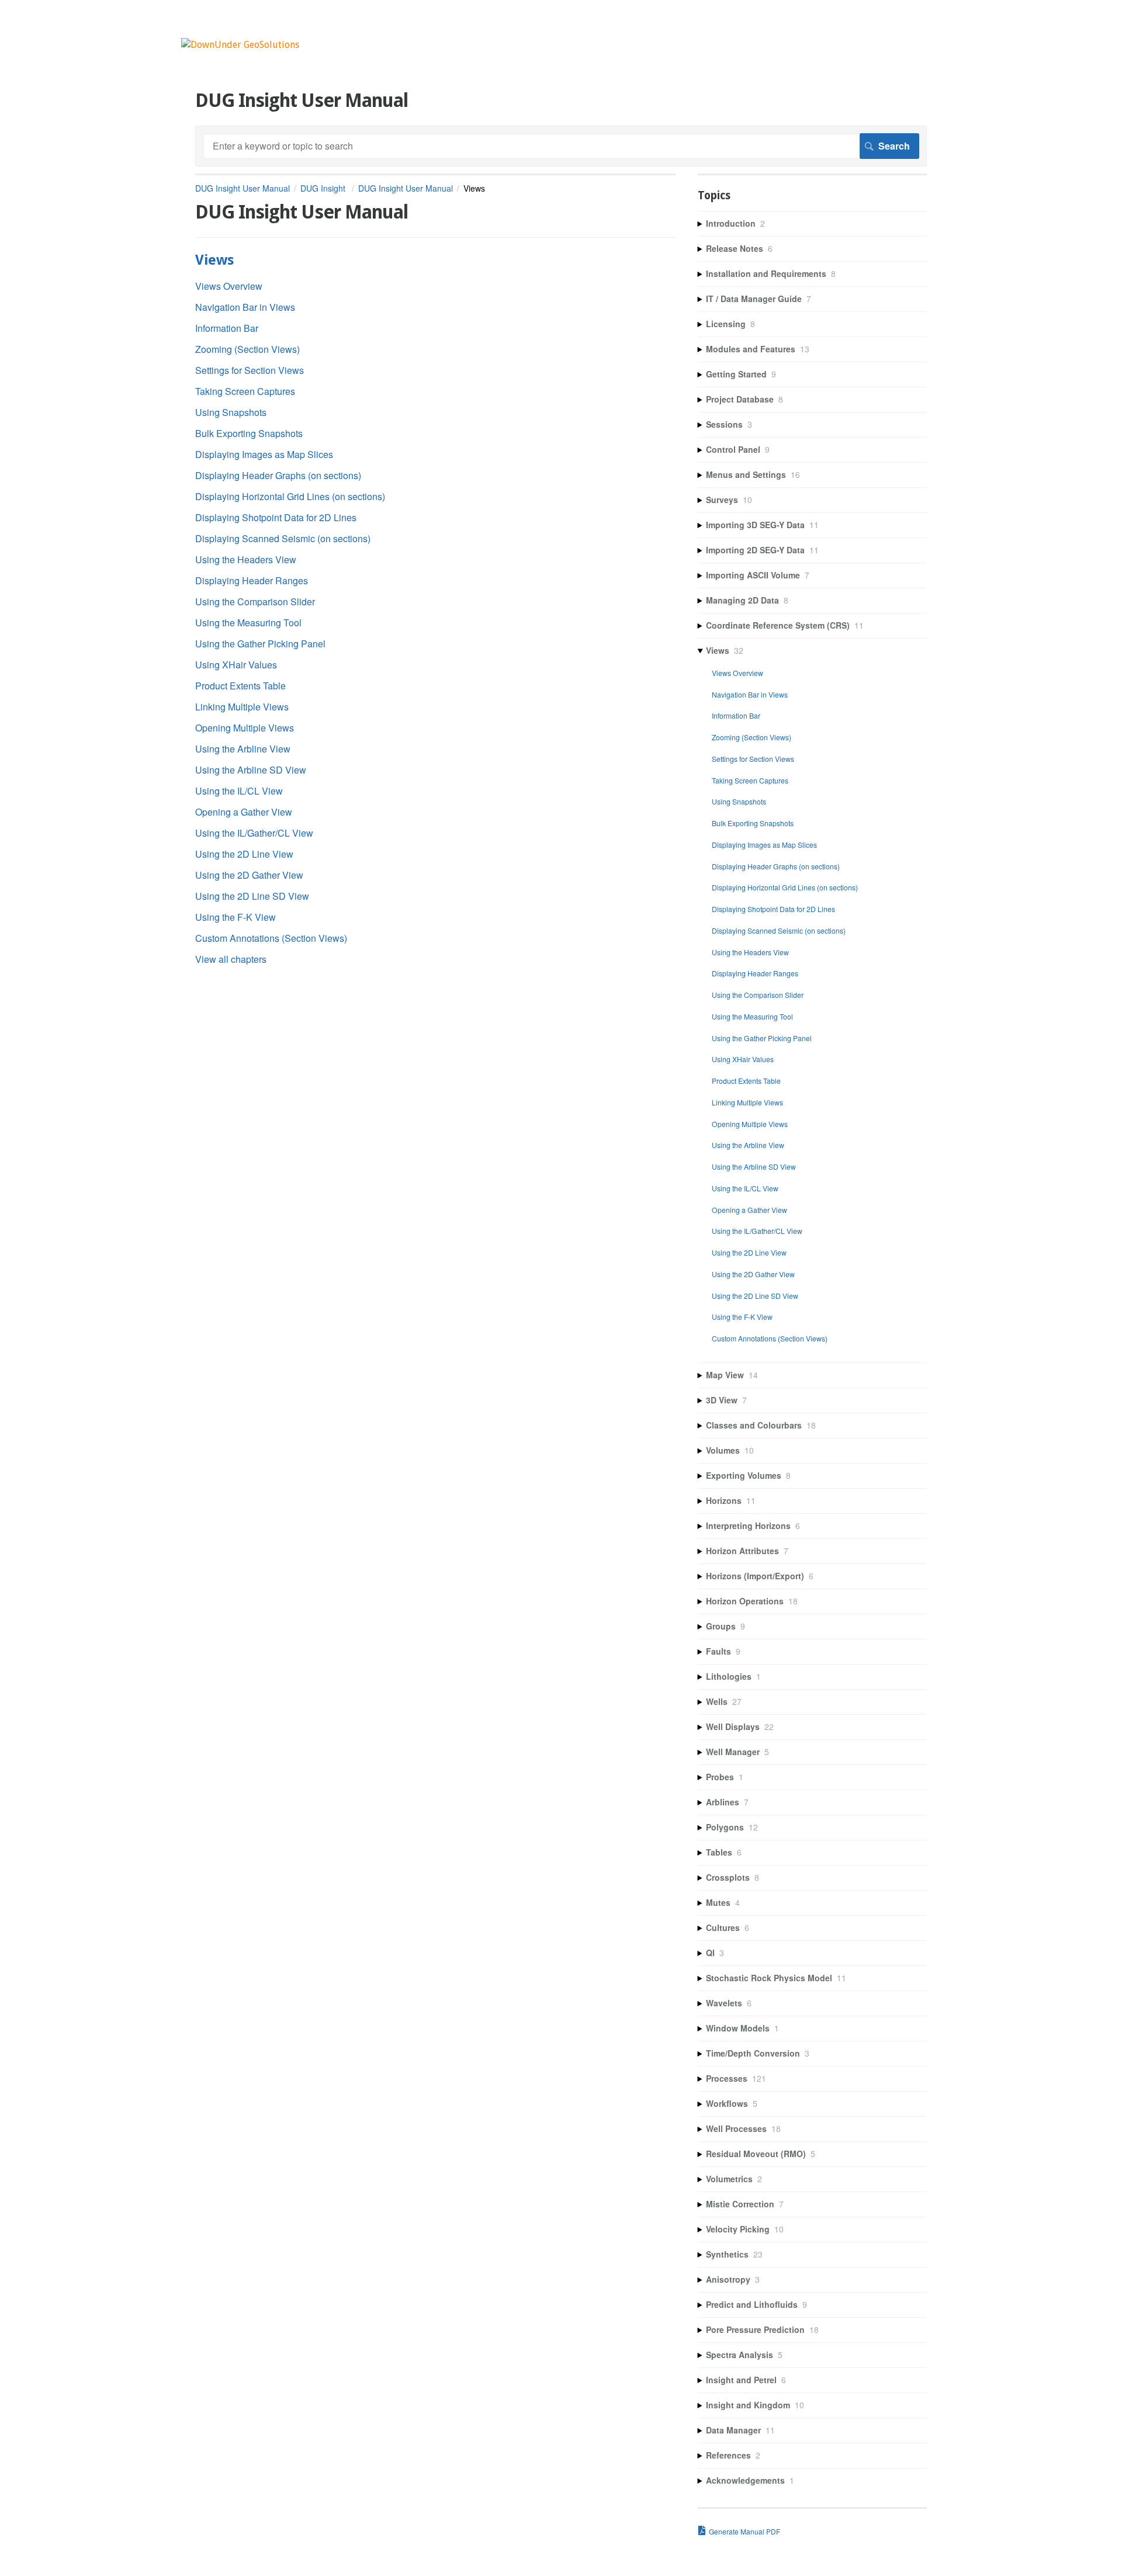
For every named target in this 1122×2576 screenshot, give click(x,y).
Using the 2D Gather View (249, 875)
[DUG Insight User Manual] (240, 45)
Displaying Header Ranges (252, 580)
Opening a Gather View (244, 812)
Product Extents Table (240, 686)
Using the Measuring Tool (248, 623)
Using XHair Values (236, 665)
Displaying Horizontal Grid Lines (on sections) (290, 496)
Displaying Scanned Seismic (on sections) (283, 538)
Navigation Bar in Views (245, 307)
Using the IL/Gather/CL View (254, 833)
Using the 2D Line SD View (252, 896)
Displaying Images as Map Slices (264, 454)
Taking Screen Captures (245, 391)
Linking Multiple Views (242, 707)
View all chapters (231, 959)
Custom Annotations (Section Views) (271, 938)
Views (214, 260)
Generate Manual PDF (744, 2531)
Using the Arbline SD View (251, 770)
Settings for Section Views (250, 370)
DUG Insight (324, 188)
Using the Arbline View (243, 749)
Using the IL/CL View (239, 791)
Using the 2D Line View (244, 854)
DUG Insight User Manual (243, 188)
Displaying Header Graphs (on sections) (278, 475)
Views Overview (229, 286)
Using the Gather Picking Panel (260, 644)
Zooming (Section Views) (247, 349)
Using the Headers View (246, 559)
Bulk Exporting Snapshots (249, 433)
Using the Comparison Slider (255, 601)
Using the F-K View (236, 917)
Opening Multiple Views (245, 728)
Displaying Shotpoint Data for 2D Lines (276, 517)
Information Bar (227, 328)
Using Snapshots (231, 412)
